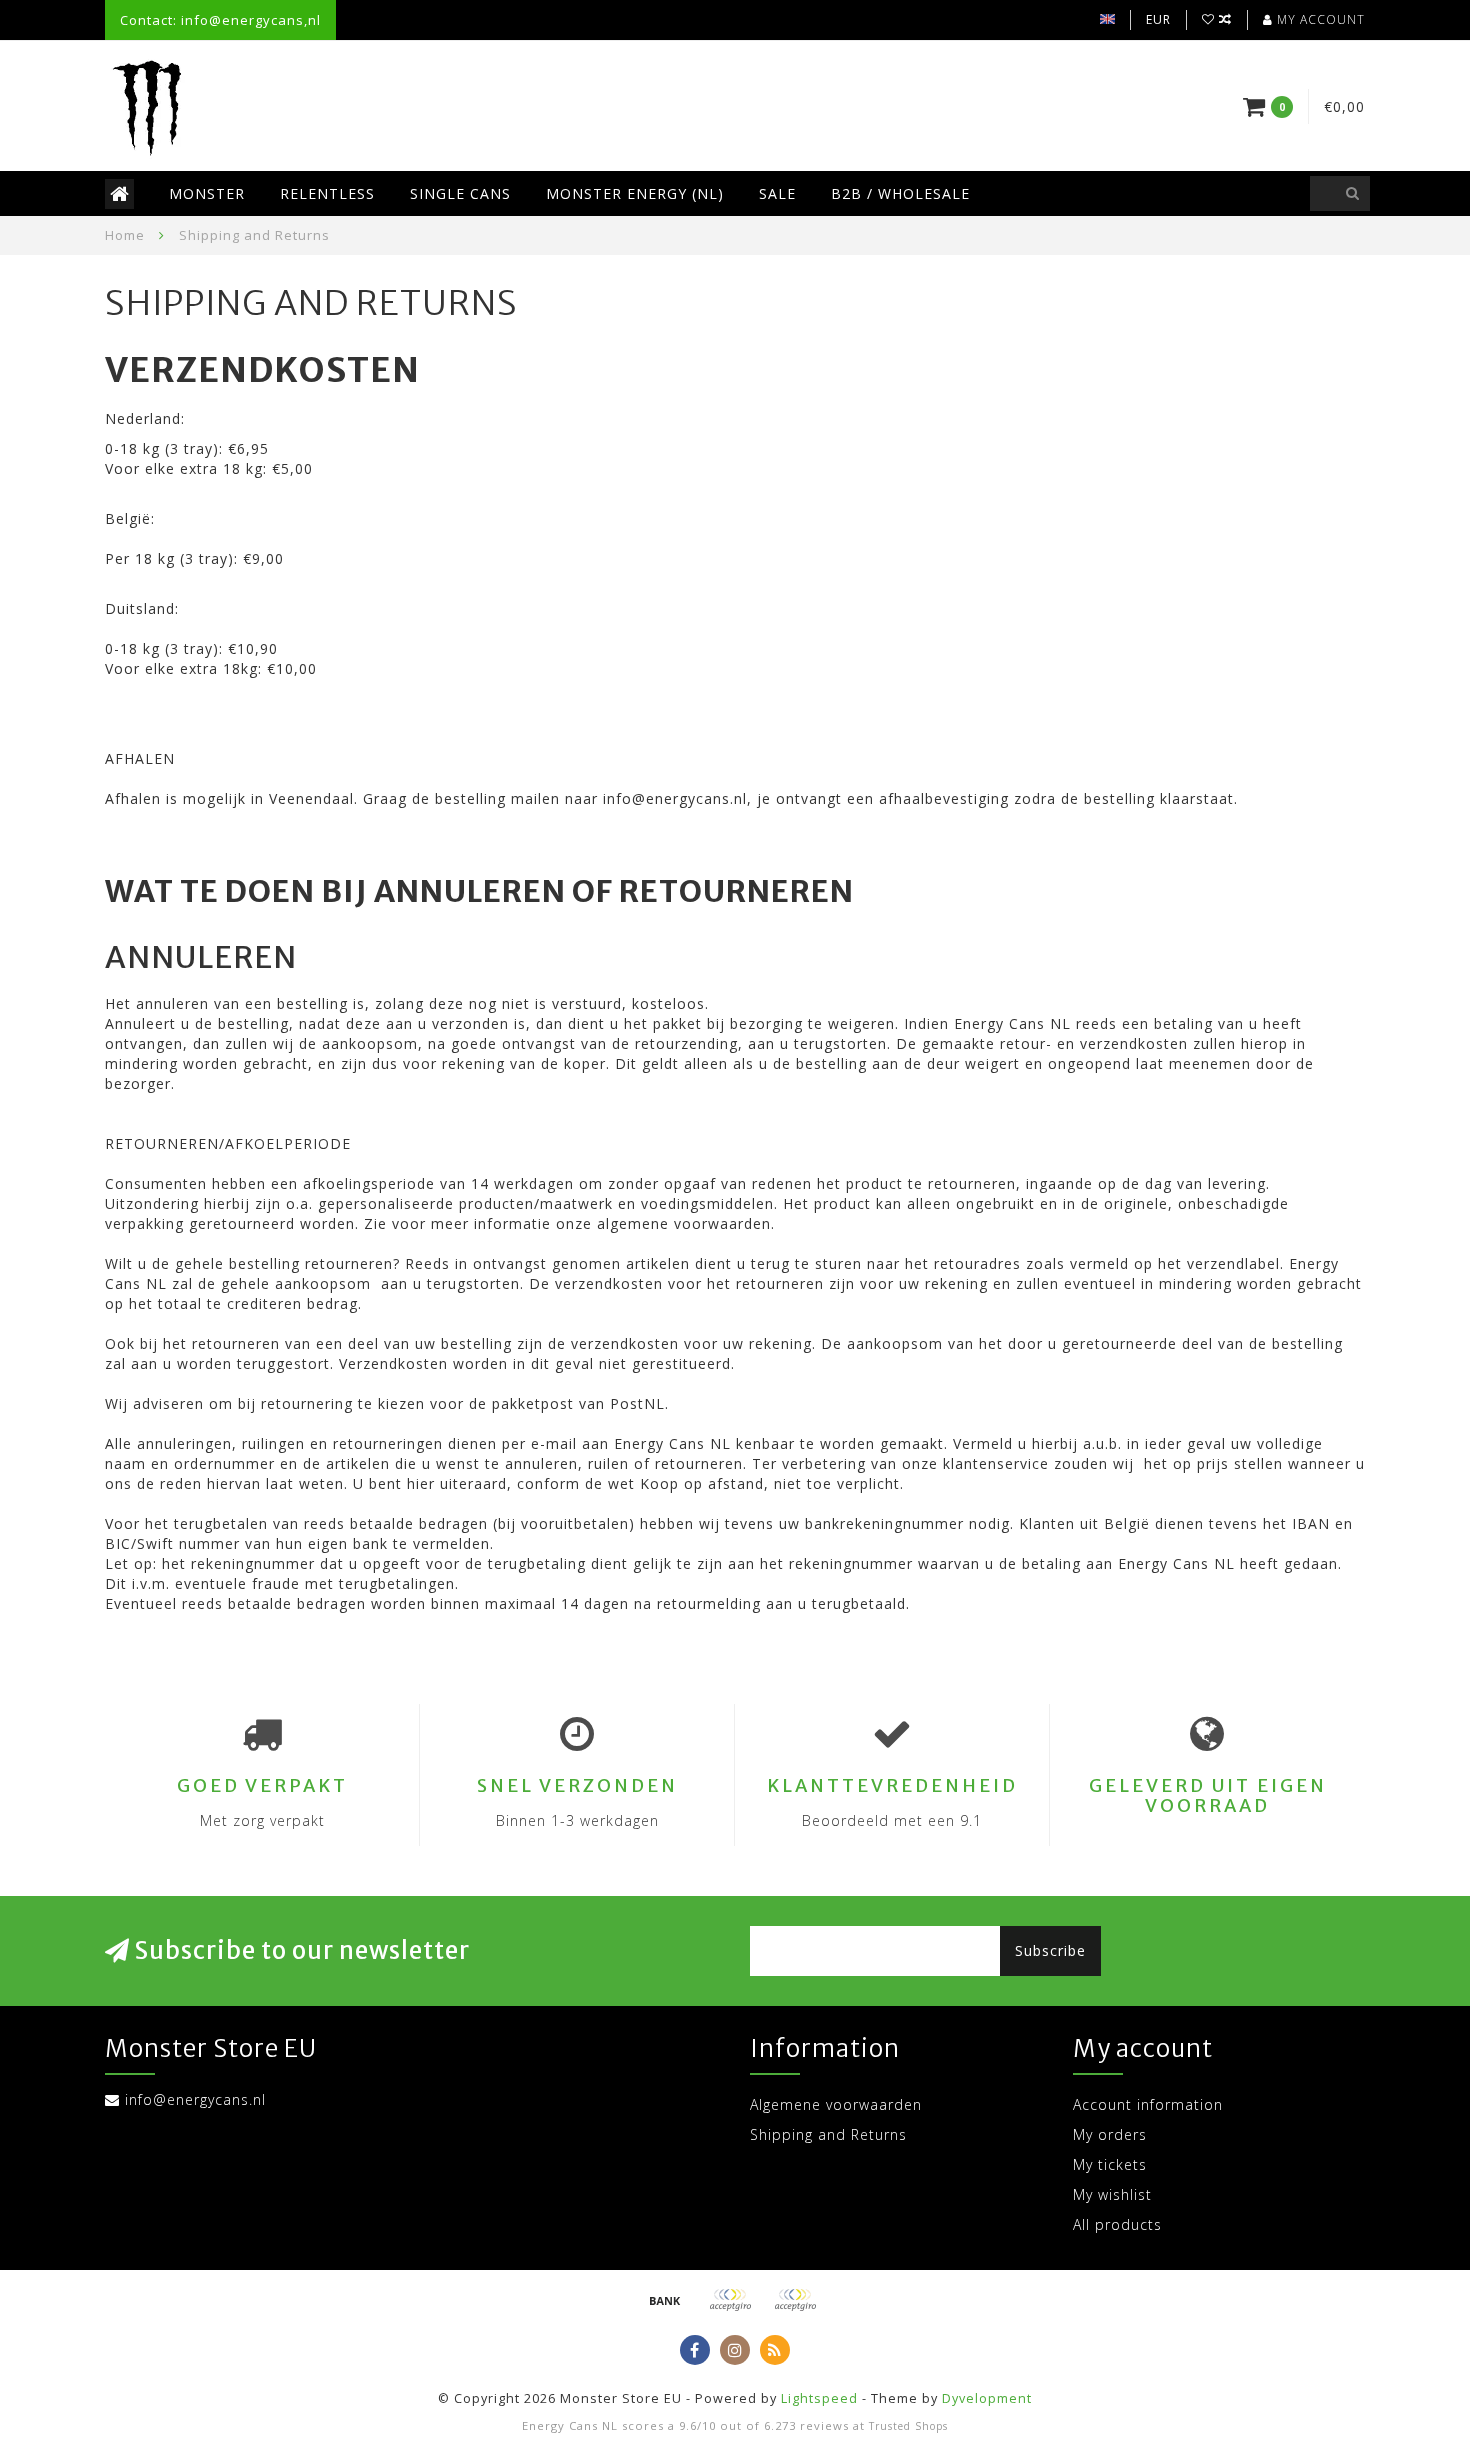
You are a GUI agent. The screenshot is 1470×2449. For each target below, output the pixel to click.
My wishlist (1112, 2194)
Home (125, 235)
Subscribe (1050, 1950)
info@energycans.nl (195, 2099)
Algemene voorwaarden (836, 2104)
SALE (777, 193)
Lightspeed (819, 2398)
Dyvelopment (987, 2398)
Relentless (327, 193)
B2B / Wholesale (900, 193)
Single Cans (460, 193)
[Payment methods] (665, 2300)
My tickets (1110, 2164)
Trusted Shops (908, 2426)
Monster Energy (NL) (635, 193)
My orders (1110, 2134)
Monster (207, 193)
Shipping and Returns (828, 2134)
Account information (1148, 2104)
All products (1117, 2224)
